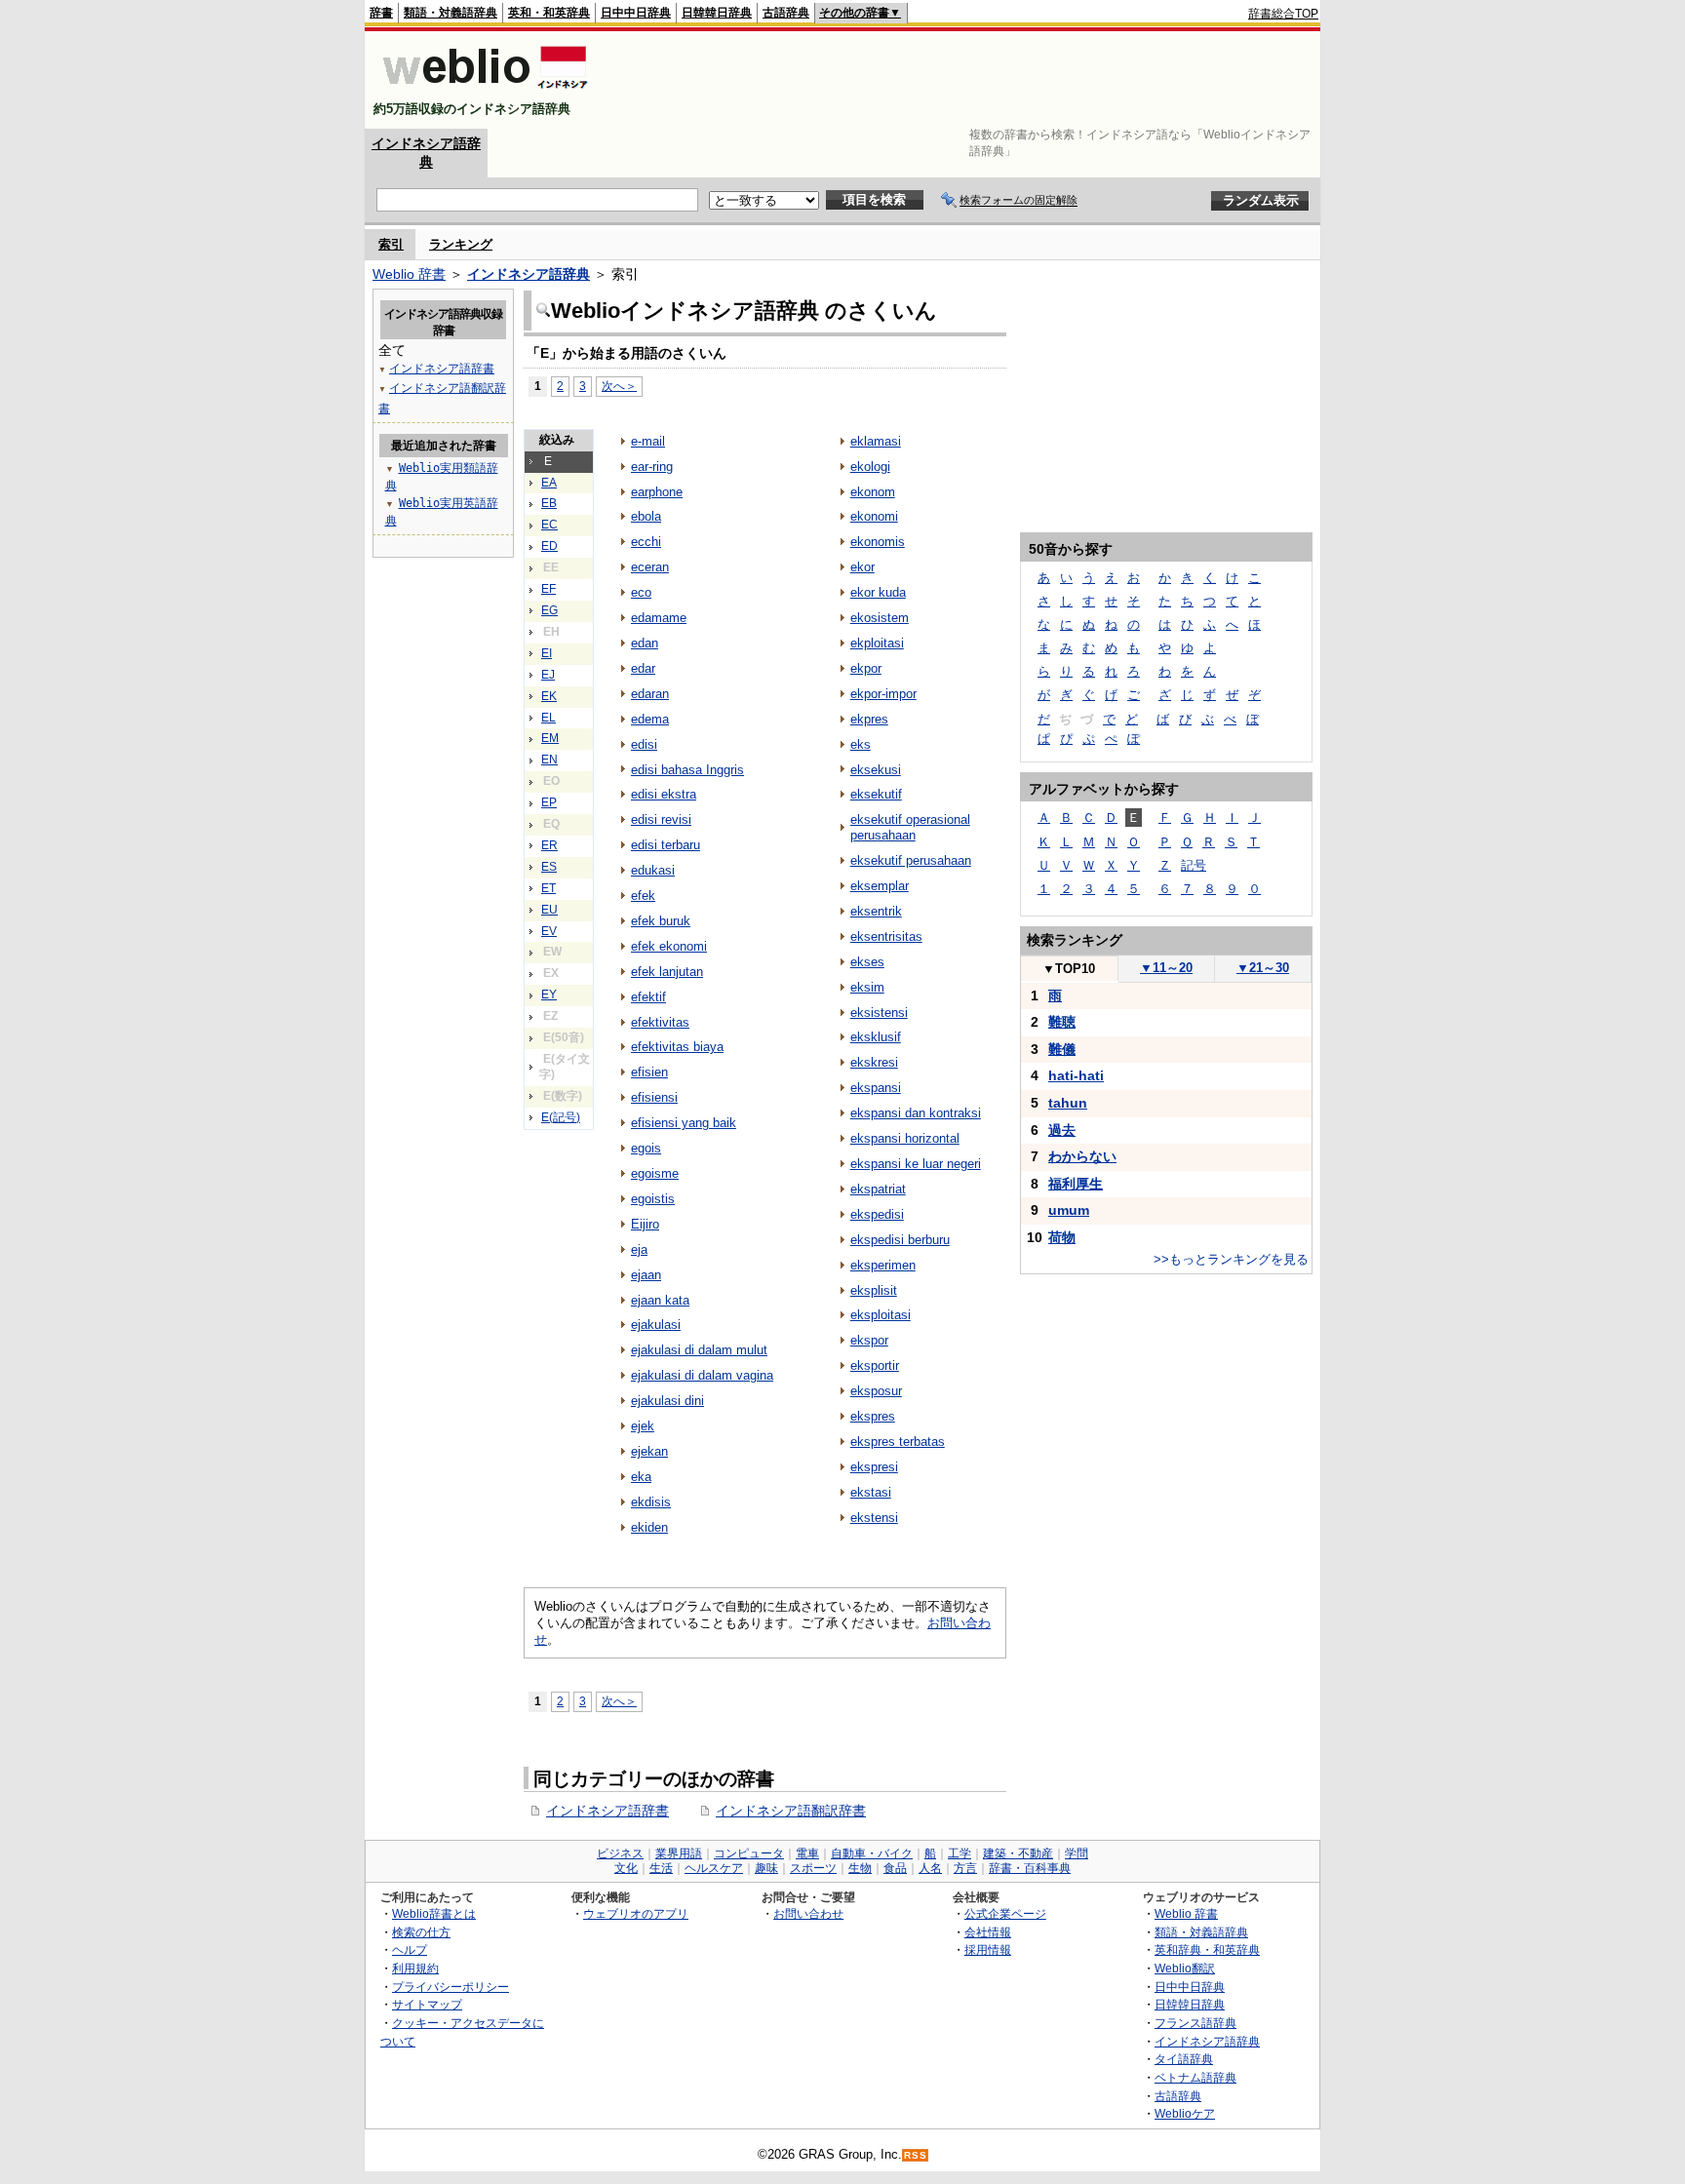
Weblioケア (1185, 2113)
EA (549, 483)
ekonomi (874, 516)
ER (549, 845)
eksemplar (880, 886)
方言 (965, 1868)
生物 (860, 1868)
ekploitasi (877, 643)
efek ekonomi (669, 946)
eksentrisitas (886, 936)
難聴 (1062, 1022)
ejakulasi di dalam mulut (699, 1350)
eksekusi (876, 770)
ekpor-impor (883, 694)
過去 (1062, 1130)
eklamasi (876, 441)
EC (549, 525)
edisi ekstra (664, 794)
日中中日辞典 (636, 13)
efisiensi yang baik (684, 1123)
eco (641, 592)
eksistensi (879, 1013)
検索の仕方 (421, 1932)
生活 (661, 1868)
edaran (650, 694)
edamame (659, 618)
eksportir (875, 1365)
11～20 (1166, 968)
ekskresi (874, 1062)
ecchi (646, 542)
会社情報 (988, 1932)
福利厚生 (1076, 1184)
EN (549, 760)
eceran (650, 567)
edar (643, 668)
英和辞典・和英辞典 (1207, 1950)
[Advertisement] (963, 80)
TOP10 (1069, 969)
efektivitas (660, 1022)
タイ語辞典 (1184, 2059)
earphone (657, 492)
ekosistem (880, 618)
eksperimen (883, 1265)
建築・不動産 (1018, 1853)
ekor (862, 567)
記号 (1194, 865)
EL (549, 718)
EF (549, 589)
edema (650, 719)
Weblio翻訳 (1185, 1968)
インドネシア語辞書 (607, 1811)
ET (549, 888)
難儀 (1062, 1049)
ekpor (866, 668)
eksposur (876, 1391)
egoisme (655, 1173)
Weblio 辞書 (409, 274)
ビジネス (620, 1853)
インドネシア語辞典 (529, 274)
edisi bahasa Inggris (687, 770)
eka (641, 1477)
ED (549, 546)
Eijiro (645, 1224)
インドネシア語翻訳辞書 (791, 1811)
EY (549, 994)
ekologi (870, 467)
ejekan (649, 1451)
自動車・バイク (872, 1853)
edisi (644, 744)
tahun (1068, 1103)
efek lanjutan (667, 972)
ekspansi (876, 1088)
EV (549, 931)
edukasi (653, 870)
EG (549, 610)
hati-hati (1076, 1075)
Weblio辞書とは (434, 1913)
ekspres (873, 1416)
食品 (895, 1868)
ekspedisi (877, 1214)
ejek (643, 1426)
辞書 (381, 13)
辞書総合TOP (1283, 14)
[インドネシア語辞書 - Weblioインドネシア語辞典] (483, 92)
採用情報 (988, 1950)
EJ (548, 675)
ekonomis (878, 542)
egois (646, 1148)
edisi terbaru (666, 845)
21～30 (1263, 968)
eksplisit (874, 1290)
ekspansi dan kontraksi (916, 1113)
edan (645, 643)
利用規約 (415, 1968)
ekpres (869, 719)
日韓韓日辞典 (717, 13)
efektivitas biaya (677, 1047)
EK (549, 696)
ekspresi (874, 1467)
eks (861, 744)
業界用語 (679, 1853)
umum (1069, 1210)
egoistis (653, 1199)
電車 (807, 1853)
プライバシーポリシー (451, 1987)
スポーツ (813, 1868)
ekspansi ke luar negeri (916, 1164)
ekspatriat (878, 1189)
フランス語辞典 (1195, 2023)
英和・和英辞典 (549, 13)
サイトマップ (427, 2004)
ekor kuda (878, 592)
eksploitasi (881, 1315)
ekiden (649, 1527)
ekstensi (874, 1518)
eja (639, 1249)
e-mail (648, 441)
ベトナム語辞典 (1195, 2077)
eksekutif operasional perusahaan (910, 827)
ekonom (873, 492)
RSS (916, 2155)
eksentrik (876, 911)
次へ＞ (619, 386)
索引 (391, 244)
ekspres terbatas (898, 1442)
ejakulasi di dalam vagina (702, 1375)
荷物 (1062, 1237)
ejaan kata (660, 1300)
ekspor (869, 1340)
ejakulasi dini (667, 1401)
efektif (648, 997)
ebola (646, 516)
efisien (649, 1072)
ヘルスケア (714, 1868)
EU (549, 910)
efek (643, 896)
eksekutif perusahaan (911, 860)
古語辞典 (786, 13)
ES (549, 867)
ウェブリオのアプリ (636, 1913)
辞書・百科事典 (1030, 1868)
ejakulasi (656, 1325)
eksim (867, 987)
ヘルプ (410, 1950)
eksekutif (876, 794)
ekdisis (651, 1502)
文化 (626, 1868)
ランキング (461, 244)
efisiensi (654, 1097)
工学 (960, 1853)
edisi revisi (661, 819)
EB (549, 503)
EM (550, 738)
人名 (930, 1868)
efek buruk (661, 921)
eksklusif (876, 1037)
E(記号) (561, 1117)
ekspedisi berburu (900, 1240)
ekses (867, 962)
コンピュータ (749, 1853)
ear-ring (652, 467)
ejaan (646, 1275)
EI (547, 653)
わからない (1082, 1156)
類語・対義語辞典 (451, 13)
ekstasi (871, 1492)
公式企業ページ (1005, 1913)
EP (549, 802)
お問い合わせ (808, 1913)
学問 (1077, 1853)
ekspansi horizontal (905, 1138)
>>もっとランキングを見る (1231, 1259)
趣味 (766, 1868)
